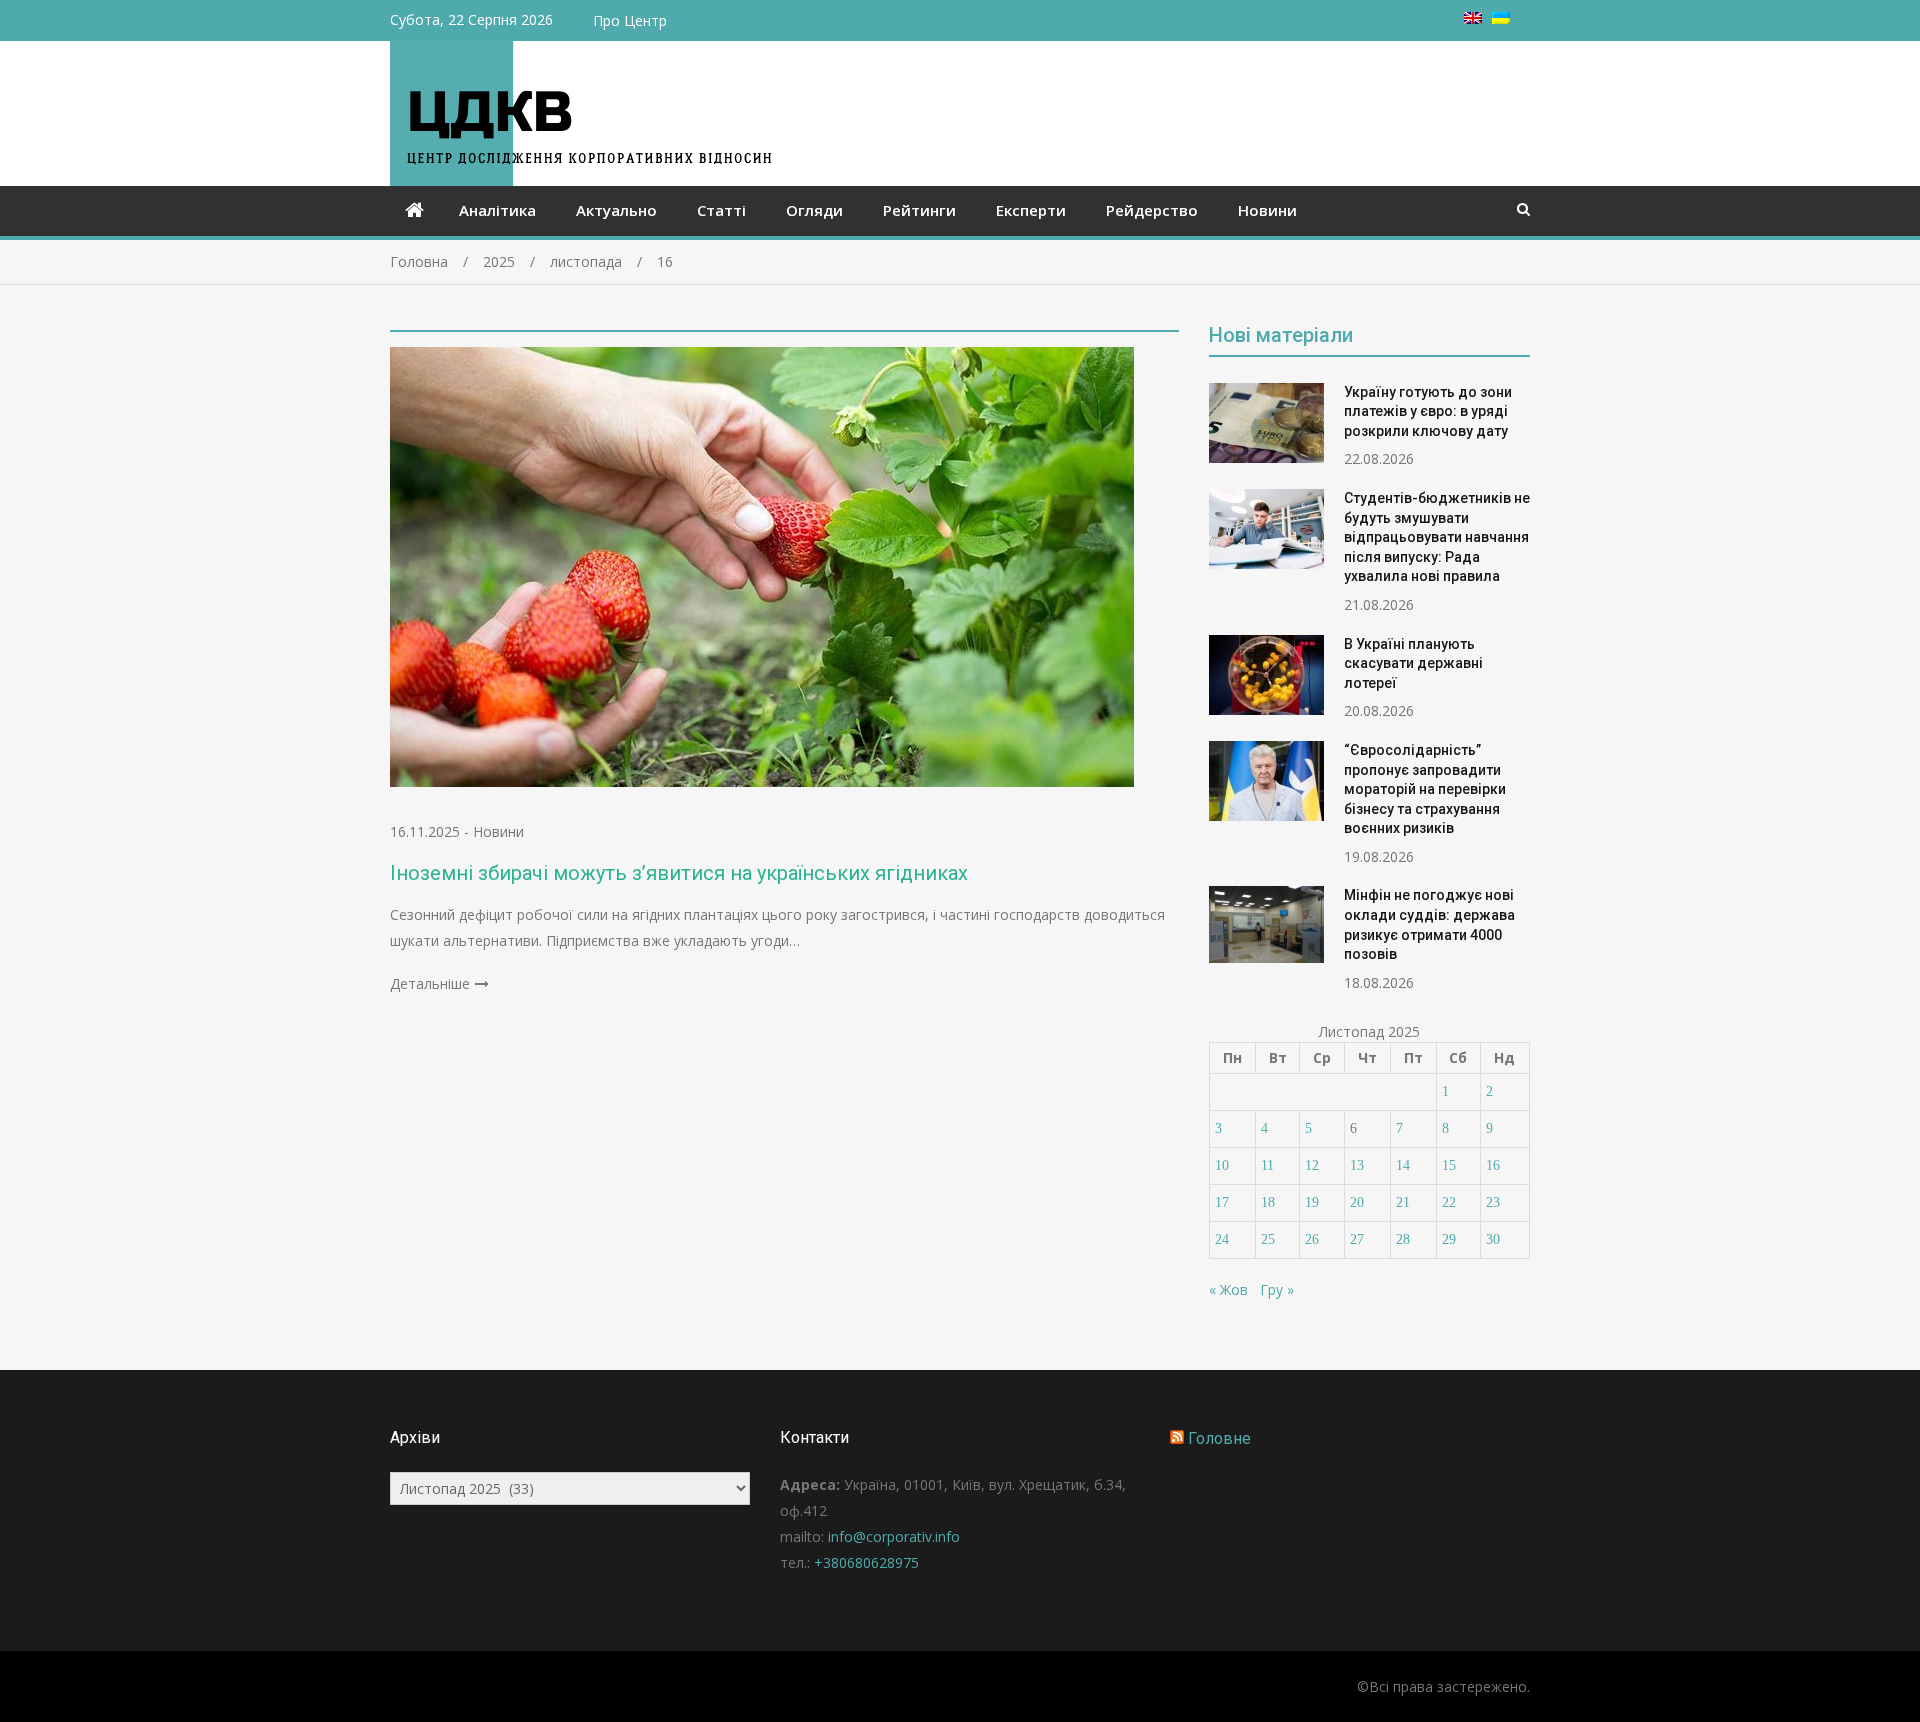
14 (1403, 1165)
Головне (1219, 1438)
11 (1267, 1165)
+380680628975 (866, 1562)
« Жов (1228, 1289)
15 (1449, 1165)
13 (1357, 1165)
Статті (721, 210)
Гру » (1277, 1289)
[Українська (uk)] (1501, 18)
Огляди (814, 210)
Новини (1267, 210)
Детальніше (430, 983)
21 (1403, 1202)
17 (1222, 1202)
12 (1312, 1165)
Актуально (616, 210)
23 (1493, 1202)
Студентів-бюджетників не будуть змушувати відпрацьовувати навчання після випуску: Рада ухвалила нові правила (1437, 537)
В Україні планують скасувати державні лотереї (1413, 663)
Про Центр (630, 20)
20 (1357, 1202)
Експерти (1031, 210)
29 (1449, 1239)
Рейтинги (919, 210)
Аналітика (497, 210)
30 (1493, 1239)
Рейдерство (1152, 210)
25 (1268, 1239)
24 (1222, 1239)
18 (1268, 1202)
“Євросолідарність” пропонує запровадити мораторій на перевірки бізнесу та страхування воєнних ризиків (1425, 789)
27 (1357, 1239)
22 (1449, 1202)
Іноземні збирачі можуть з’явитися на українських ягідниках (679, 873)
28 (1403, 1239)
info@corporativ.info (894, 1536)
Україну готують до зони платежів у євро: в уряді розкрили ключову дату (1428, 411)
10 (1222, 1165)
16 (1493, 1165)
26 (1312, 1239)
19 (1312, 1202)
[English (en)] (1473, 18)
